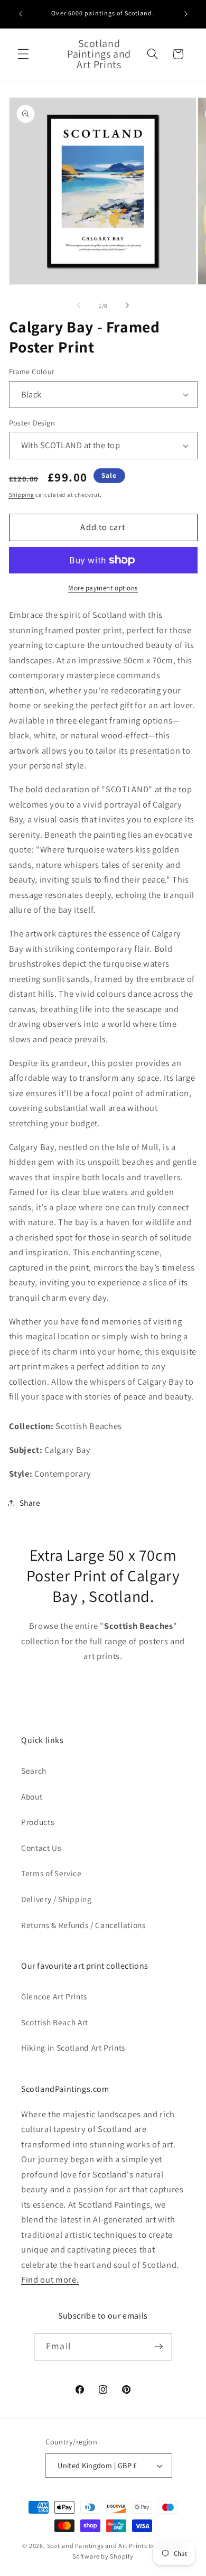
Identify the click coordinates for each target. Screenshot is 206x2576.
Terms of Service (51, 1873)
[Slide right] (127, 305)
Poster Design (32, 423)
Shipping (22, 495)
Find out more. (50, 2280)
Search (34, 1771)
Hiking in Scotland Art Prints (73, 2047)
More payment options (103, 588)
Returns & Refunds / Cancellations (83, 1925)
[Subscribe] (158, 2347)
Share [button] (30, 1503)
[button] (23, 54)
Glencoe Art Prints (54, 1996)
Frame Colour (32, 371)
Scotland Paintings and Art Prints (97, 2546)
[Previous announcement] (21, 14)
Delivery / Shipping (57, 1899)
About (32, 1796)
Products (38, 1822)
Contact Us (41, 1848)
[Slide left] (79, 305)
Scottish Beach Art (55, 2022)
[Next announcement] (186, 14)
